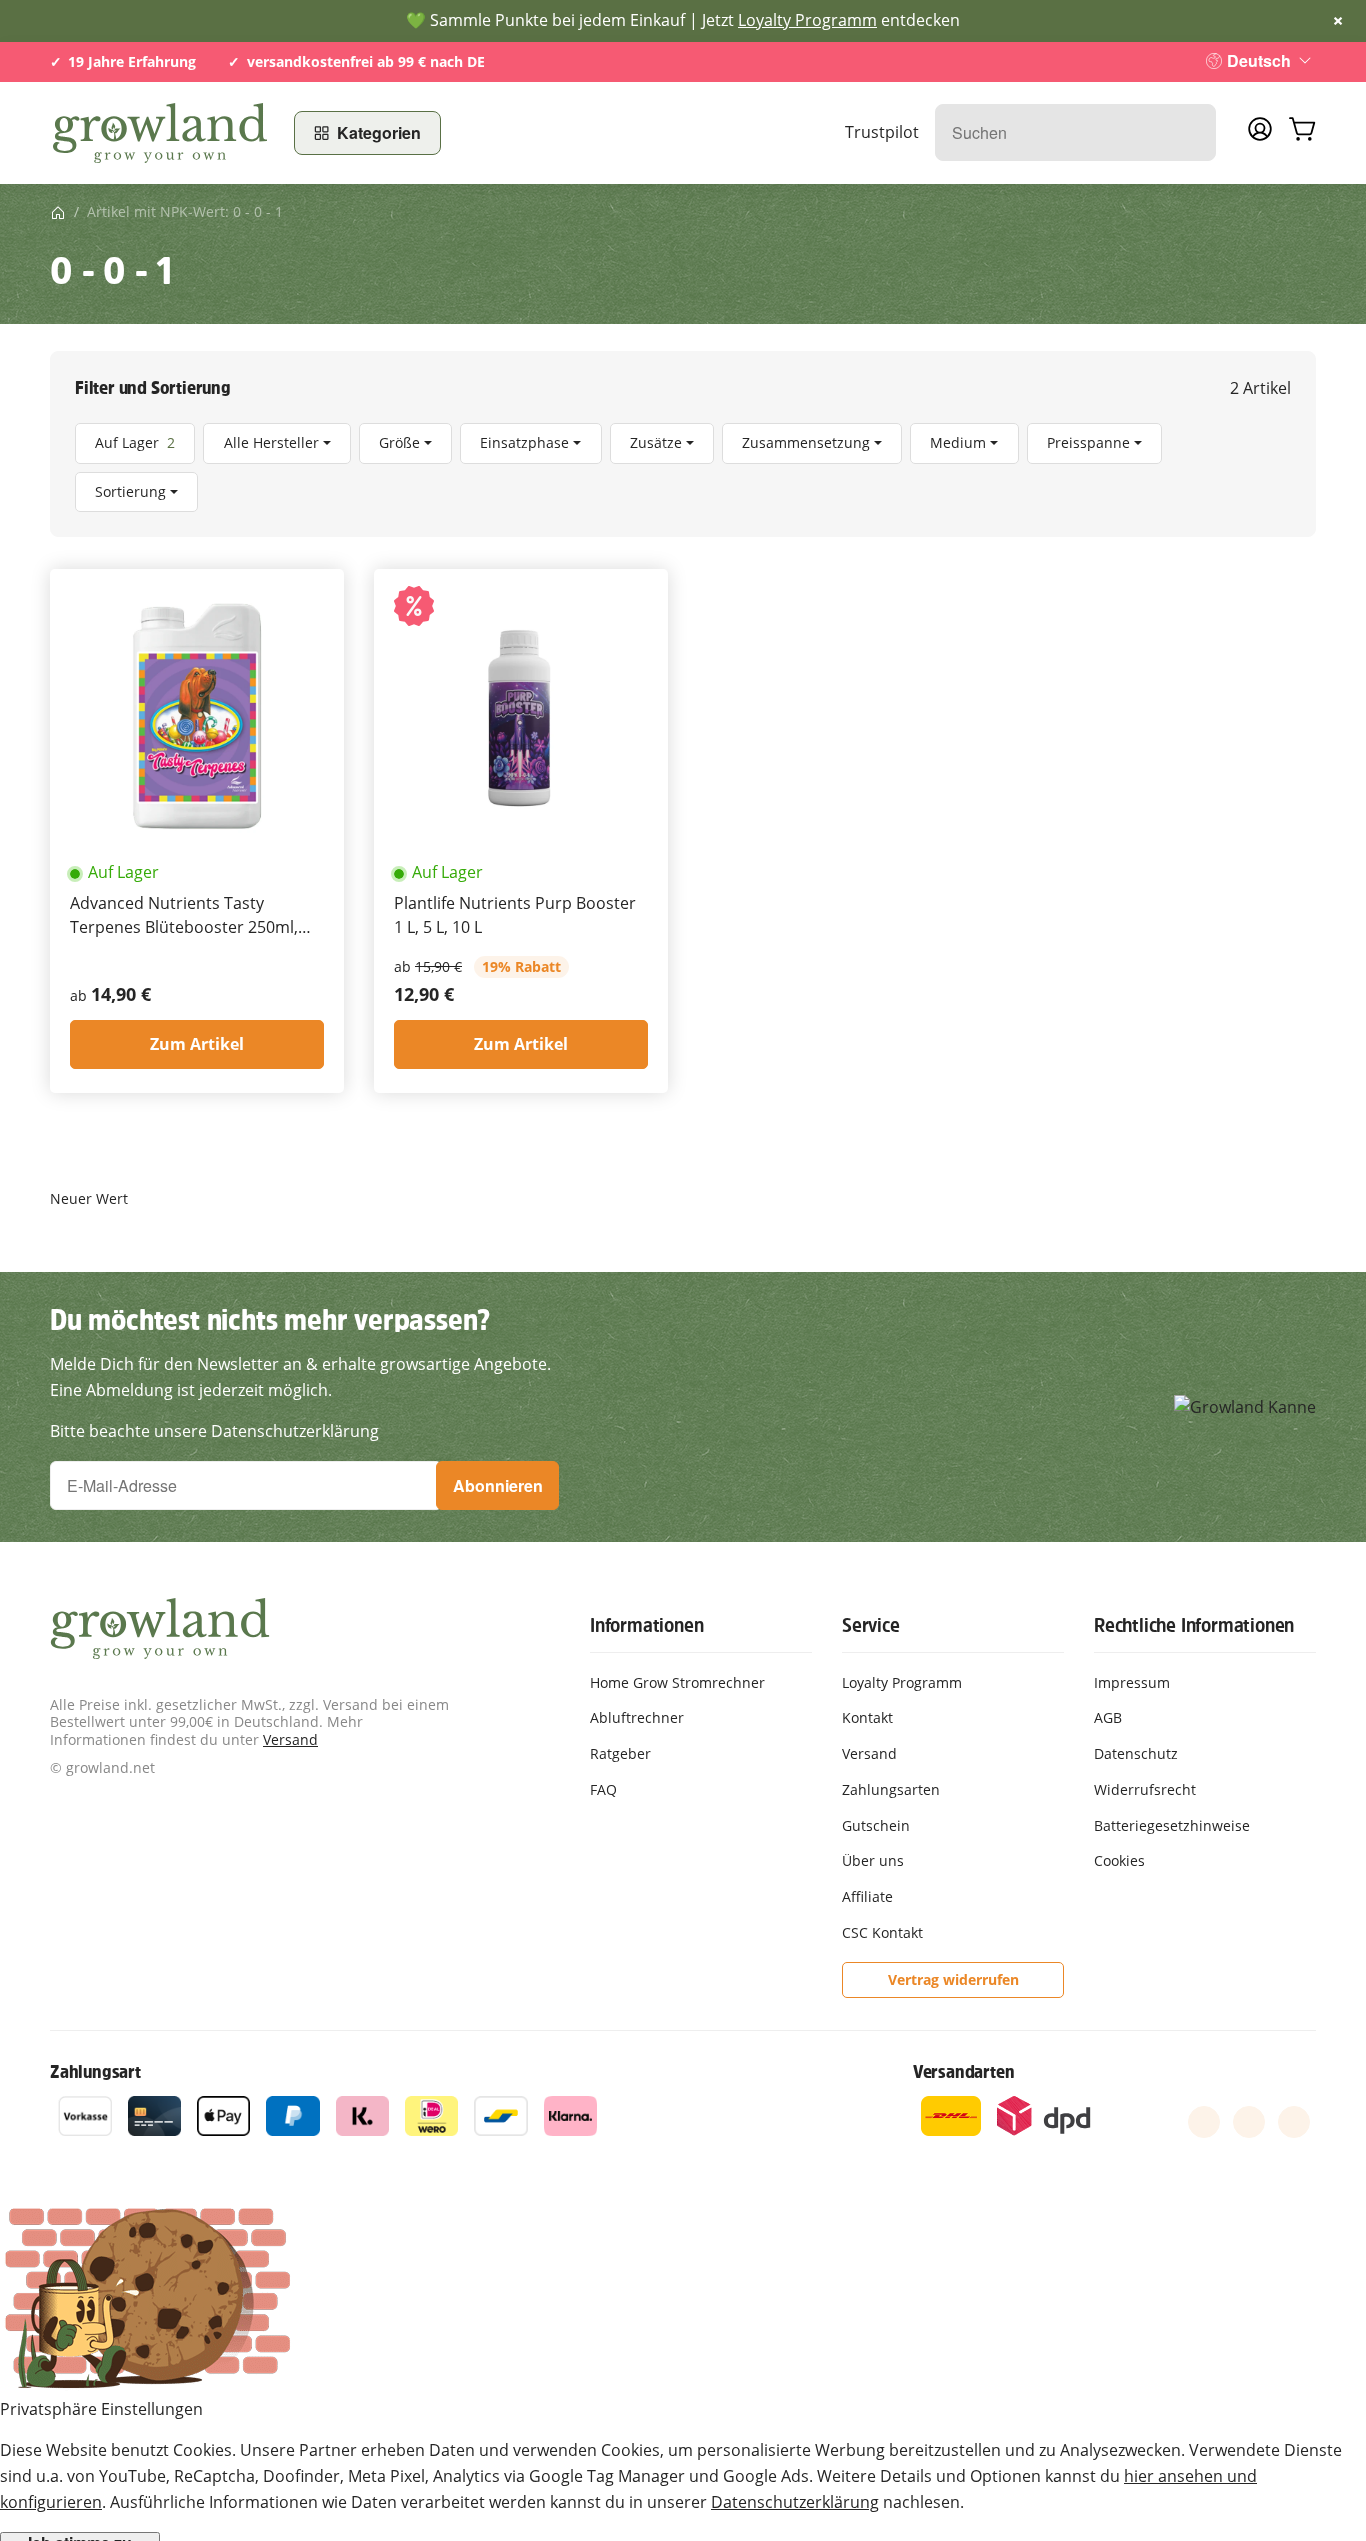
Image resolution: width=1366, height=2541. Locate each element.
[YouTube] (1249, 2122)
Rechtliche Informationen (1194, 1625)
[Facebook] (1204, 2122)
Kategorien (379, 132)
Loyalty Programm (807, 20)
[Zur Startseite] (160, 133)
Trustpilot (882, 132)
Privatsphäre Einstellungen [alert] (101, 2409)
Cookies (1119, 1860)
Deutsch (1259, 60)
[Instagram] (1294, 2122)
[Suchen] (1190, 132)
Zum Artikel (197, 1044)
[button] (683, 467)
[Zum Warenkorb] (1302, 133)
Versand (290, 1739)
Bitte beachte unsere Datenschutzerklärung (214, 1431)
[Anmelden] (1260, 135)
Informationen (646, 1625)
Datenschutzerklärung (795, 2502)
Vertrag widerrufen (953, 1979)
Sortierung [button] (130, 491)
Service (871, 1625)
